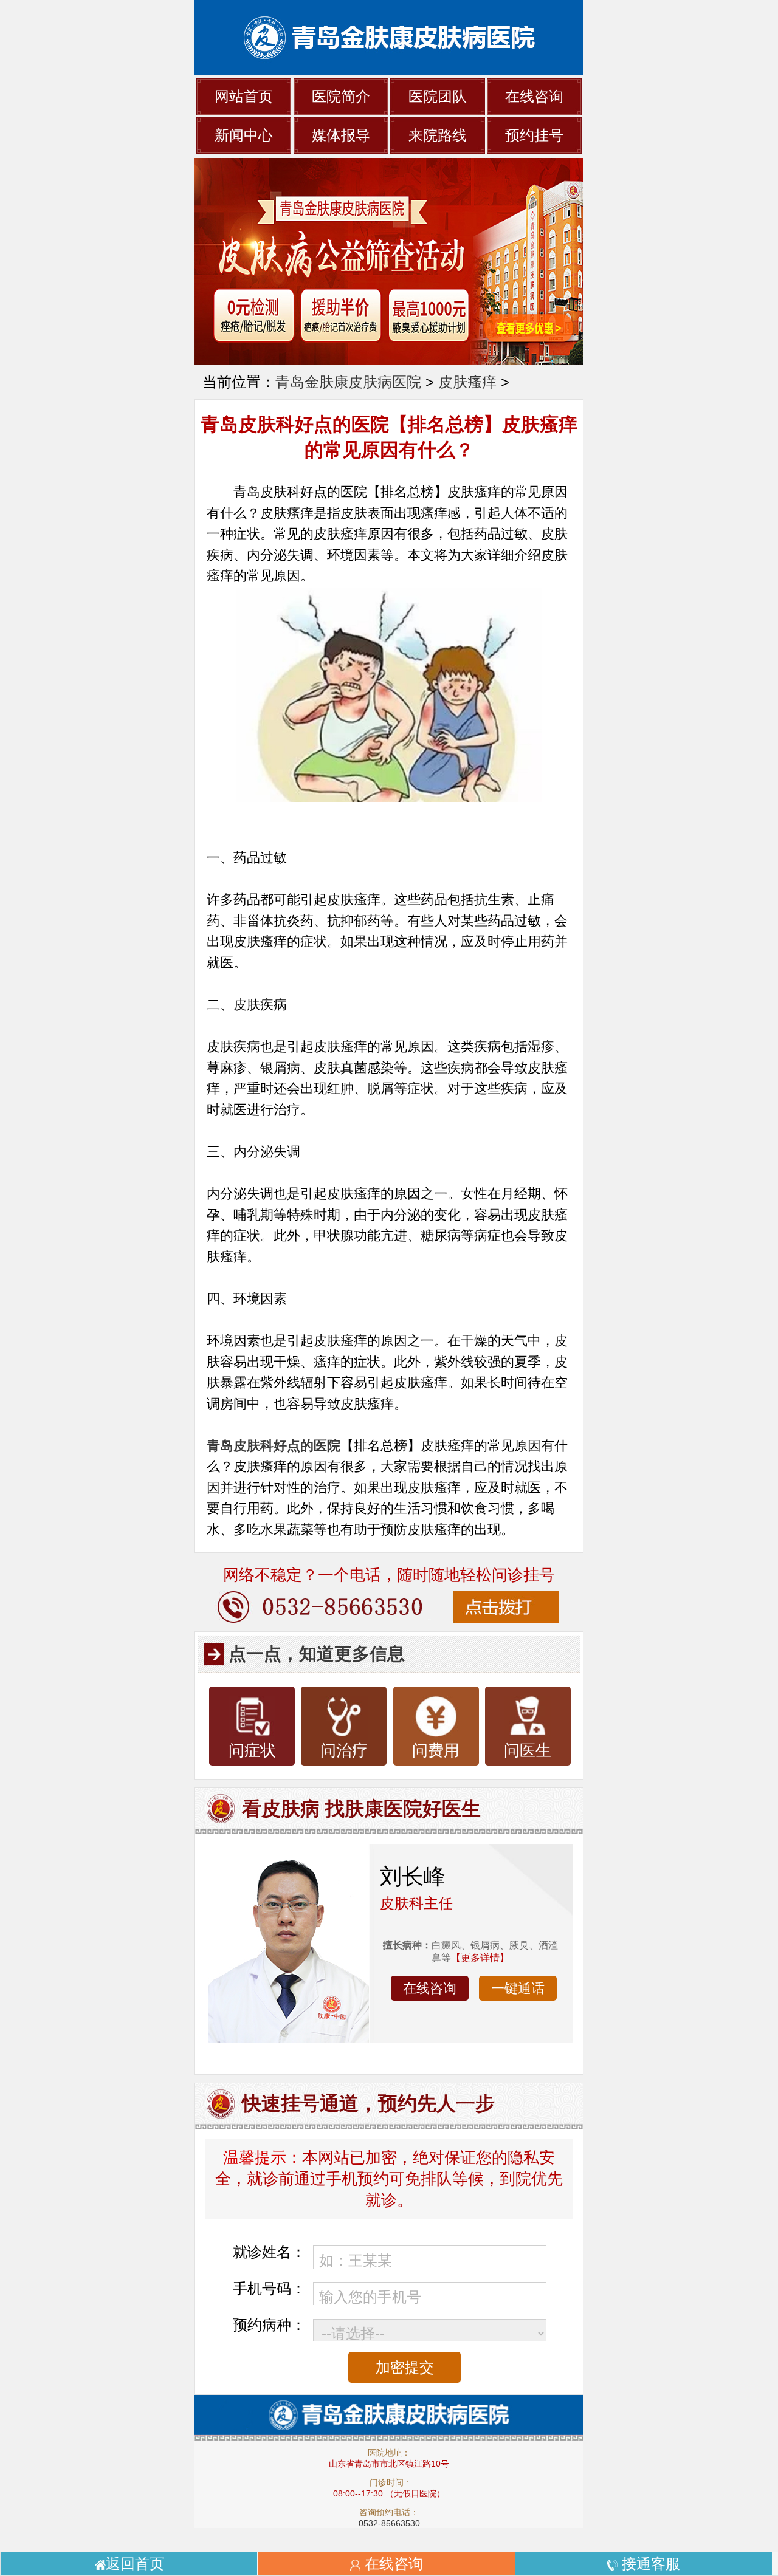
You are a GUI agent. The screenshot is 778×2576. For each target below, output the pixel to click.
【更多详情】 (480, 1958)
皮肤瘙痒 (467, 382)
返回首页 (135, 2564)
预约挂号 (534, 135)
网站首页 (244, 96)
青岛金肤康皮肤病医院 (348, 382)
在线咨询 (534, 96)
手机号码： (269, 2288)
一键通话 (518, 1988)
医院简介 (341, 96)
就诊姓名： (269, 2252)
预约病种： (269, 2325)
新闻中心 (244, 135)
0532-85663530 (389, 2523)
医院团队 (438, 96)
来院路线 (438, 135)
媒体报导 (341, 135)
